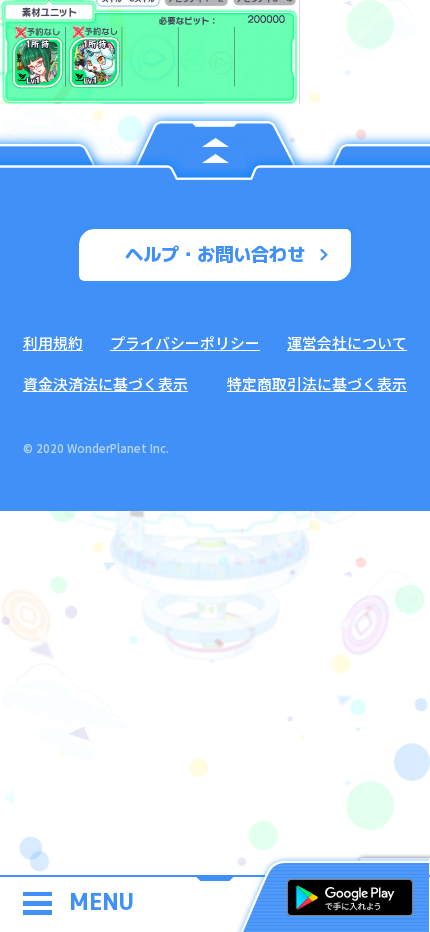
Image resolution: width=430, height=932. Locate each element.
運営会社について (347, 342)
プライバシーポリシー (185, 342)
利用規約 (53, 342)
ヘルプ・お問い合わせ (215, 254)
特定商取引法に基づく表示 (317, 383)
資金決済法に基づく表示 (105, 383)
